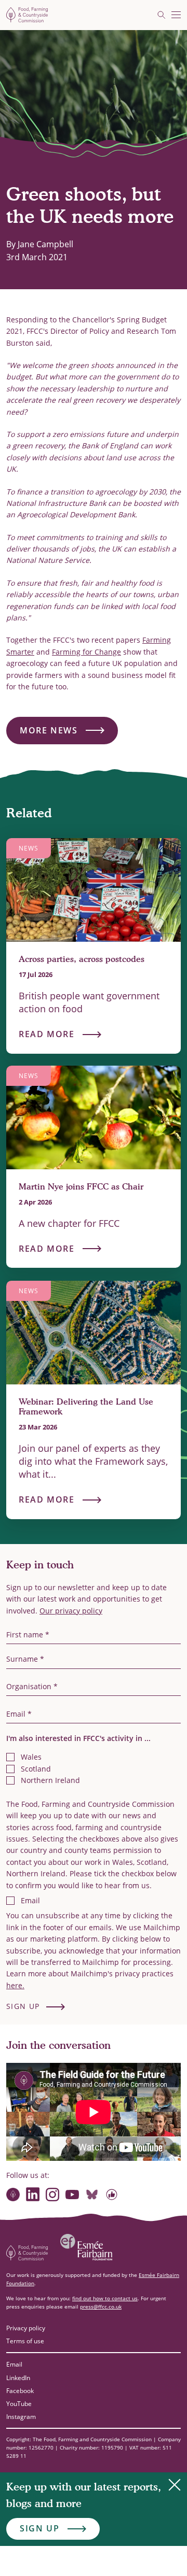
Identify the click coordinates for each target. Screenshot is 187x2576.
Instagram (21, 2417)
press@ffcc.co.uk (101, 2306)
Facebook (20, 2391)
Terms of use (25, 2341)
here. (15, 1985)
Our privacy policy (71, 1611)
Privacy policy (26, 2328)
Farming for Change (86, 652)
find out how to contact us (105, 2298)
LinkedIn (18, 2378)
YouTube (19, 2404)
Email (14, 2364)
